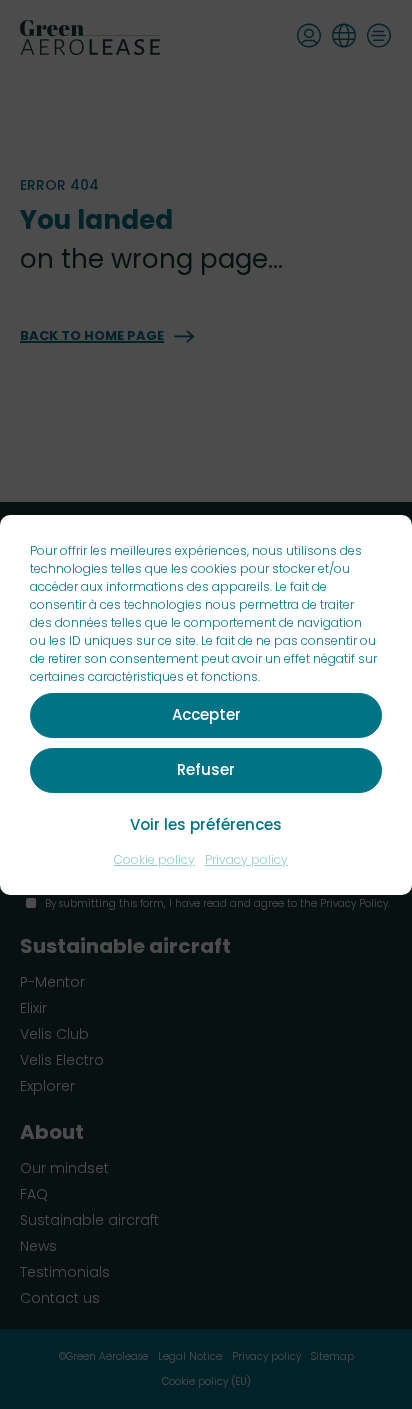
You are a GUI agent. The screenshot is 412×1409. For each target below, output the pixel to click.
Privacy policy (246, 859)
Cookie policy (154, 859)
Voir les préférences (206, 824)
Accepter (206, 714)
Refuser (206, 769)
